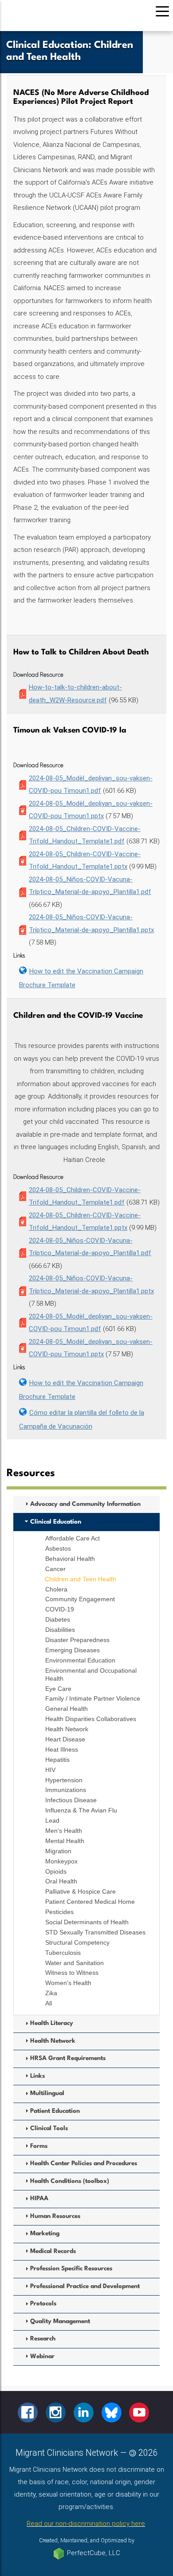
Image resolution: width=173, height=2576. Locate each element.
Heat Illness (62, 1749)
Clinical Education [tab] (56, 1522)
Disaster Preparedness (77, 1640)
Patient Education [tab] (55, 2111)
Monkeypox (61, 1861)
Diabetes (58, 1619)
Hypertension (64, 1780)
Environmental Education (80, 1660)
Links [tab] (37, 2076)
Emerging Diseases (73, 1650)
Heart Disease (65, 1739)
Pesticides (59, 1912)
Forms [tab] (39, 2146)
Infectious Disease (71, 1800)
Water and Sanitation (75, 1963)
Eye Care (58, 1689)
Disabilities (60, 1630)
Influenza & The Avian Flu (81, 1810)
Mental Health (65, 1841)
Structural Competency (77, 1942)
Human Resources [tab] (55, 2216)
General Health (67, 1709)
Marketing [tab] (45, 2234)
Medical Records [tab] (53, 2251)
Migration (58, 1851)
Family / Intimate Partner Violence (93, 1698)
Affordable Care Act (73, 1538)
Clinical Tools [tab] (49, 2129)
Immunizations (66, 1790)
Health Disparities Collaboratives (91, 1719)
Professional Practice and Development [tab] (85, 2286)
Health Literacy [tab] (52, 2023)
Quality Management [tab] (60, 2322)
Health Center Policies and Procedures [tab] (84, 2164)
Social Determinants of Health (87, 1922)
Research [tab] (43, 2339)
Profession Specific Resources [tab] (71, 2269)
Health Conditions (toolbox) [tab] (70, 2181)
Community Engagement (80, 1599)
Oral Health (61, 1881)
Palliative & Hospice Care (81, 1891)
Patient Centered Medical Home (90, 1902)
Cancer (55, 1569)
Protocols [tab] (43, 2304)
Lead (52, 1820)
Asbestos (58, 1548)
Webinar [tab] (42, 2357)
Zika (51, 1993)
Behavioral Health (70, 1559)
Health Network (67, 1729)
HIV (50, 1770)
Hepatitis (57, 1760)
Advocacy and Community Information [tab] (85, 1504)
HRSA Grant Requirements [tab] (68, 2058)
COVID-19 (60, 1609)
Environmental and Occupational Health (91, 1674)
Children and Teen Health (81, 1579)
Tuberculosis (63, 1953)
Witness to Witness (72, 1973)
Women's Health (68, 1983)
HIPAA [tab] (39, 2199)
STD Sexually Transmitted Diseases (95, 1932)
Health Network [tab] (53, 2041)
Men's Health (64, 1831)
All (49, 2003)
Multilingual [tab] (47, 2093)
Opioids (56, 1871)
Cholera (56, 1589)
